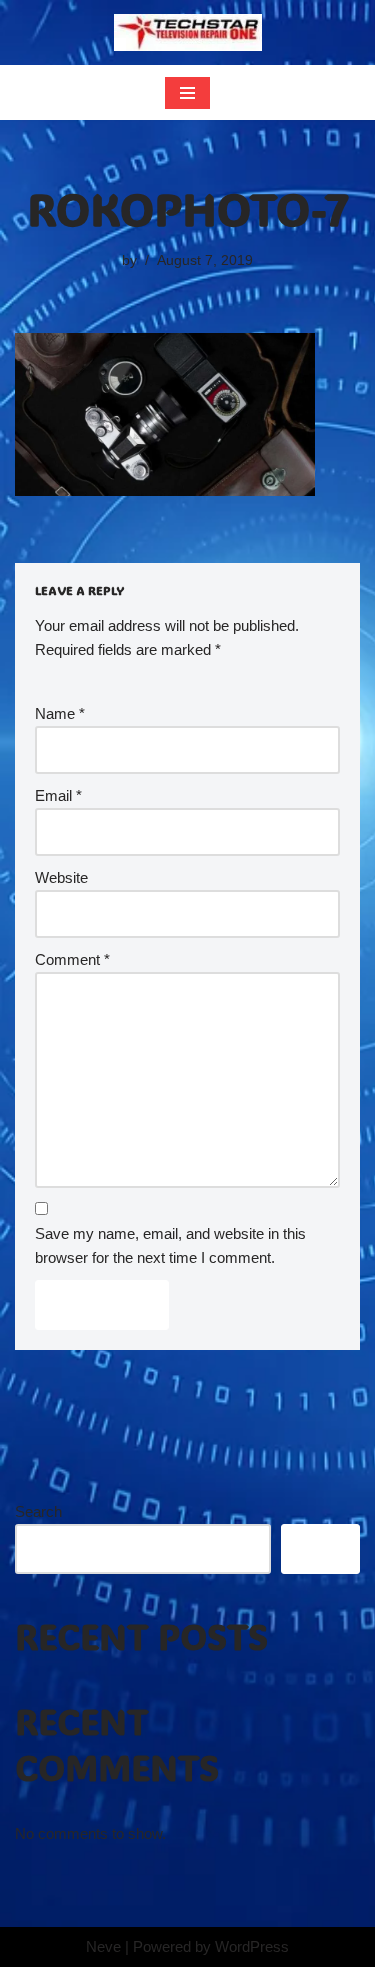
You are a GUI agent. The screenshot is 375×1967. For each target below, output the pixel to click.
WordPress (252, 1946)
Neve (103, 1946)
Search (38, 1511)
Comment (72, 959)
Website (61, 877)
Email (58, 795)
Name (60, 713)
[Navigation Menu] (187, 93)
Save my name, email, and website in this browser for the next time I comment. (170, 1245)
